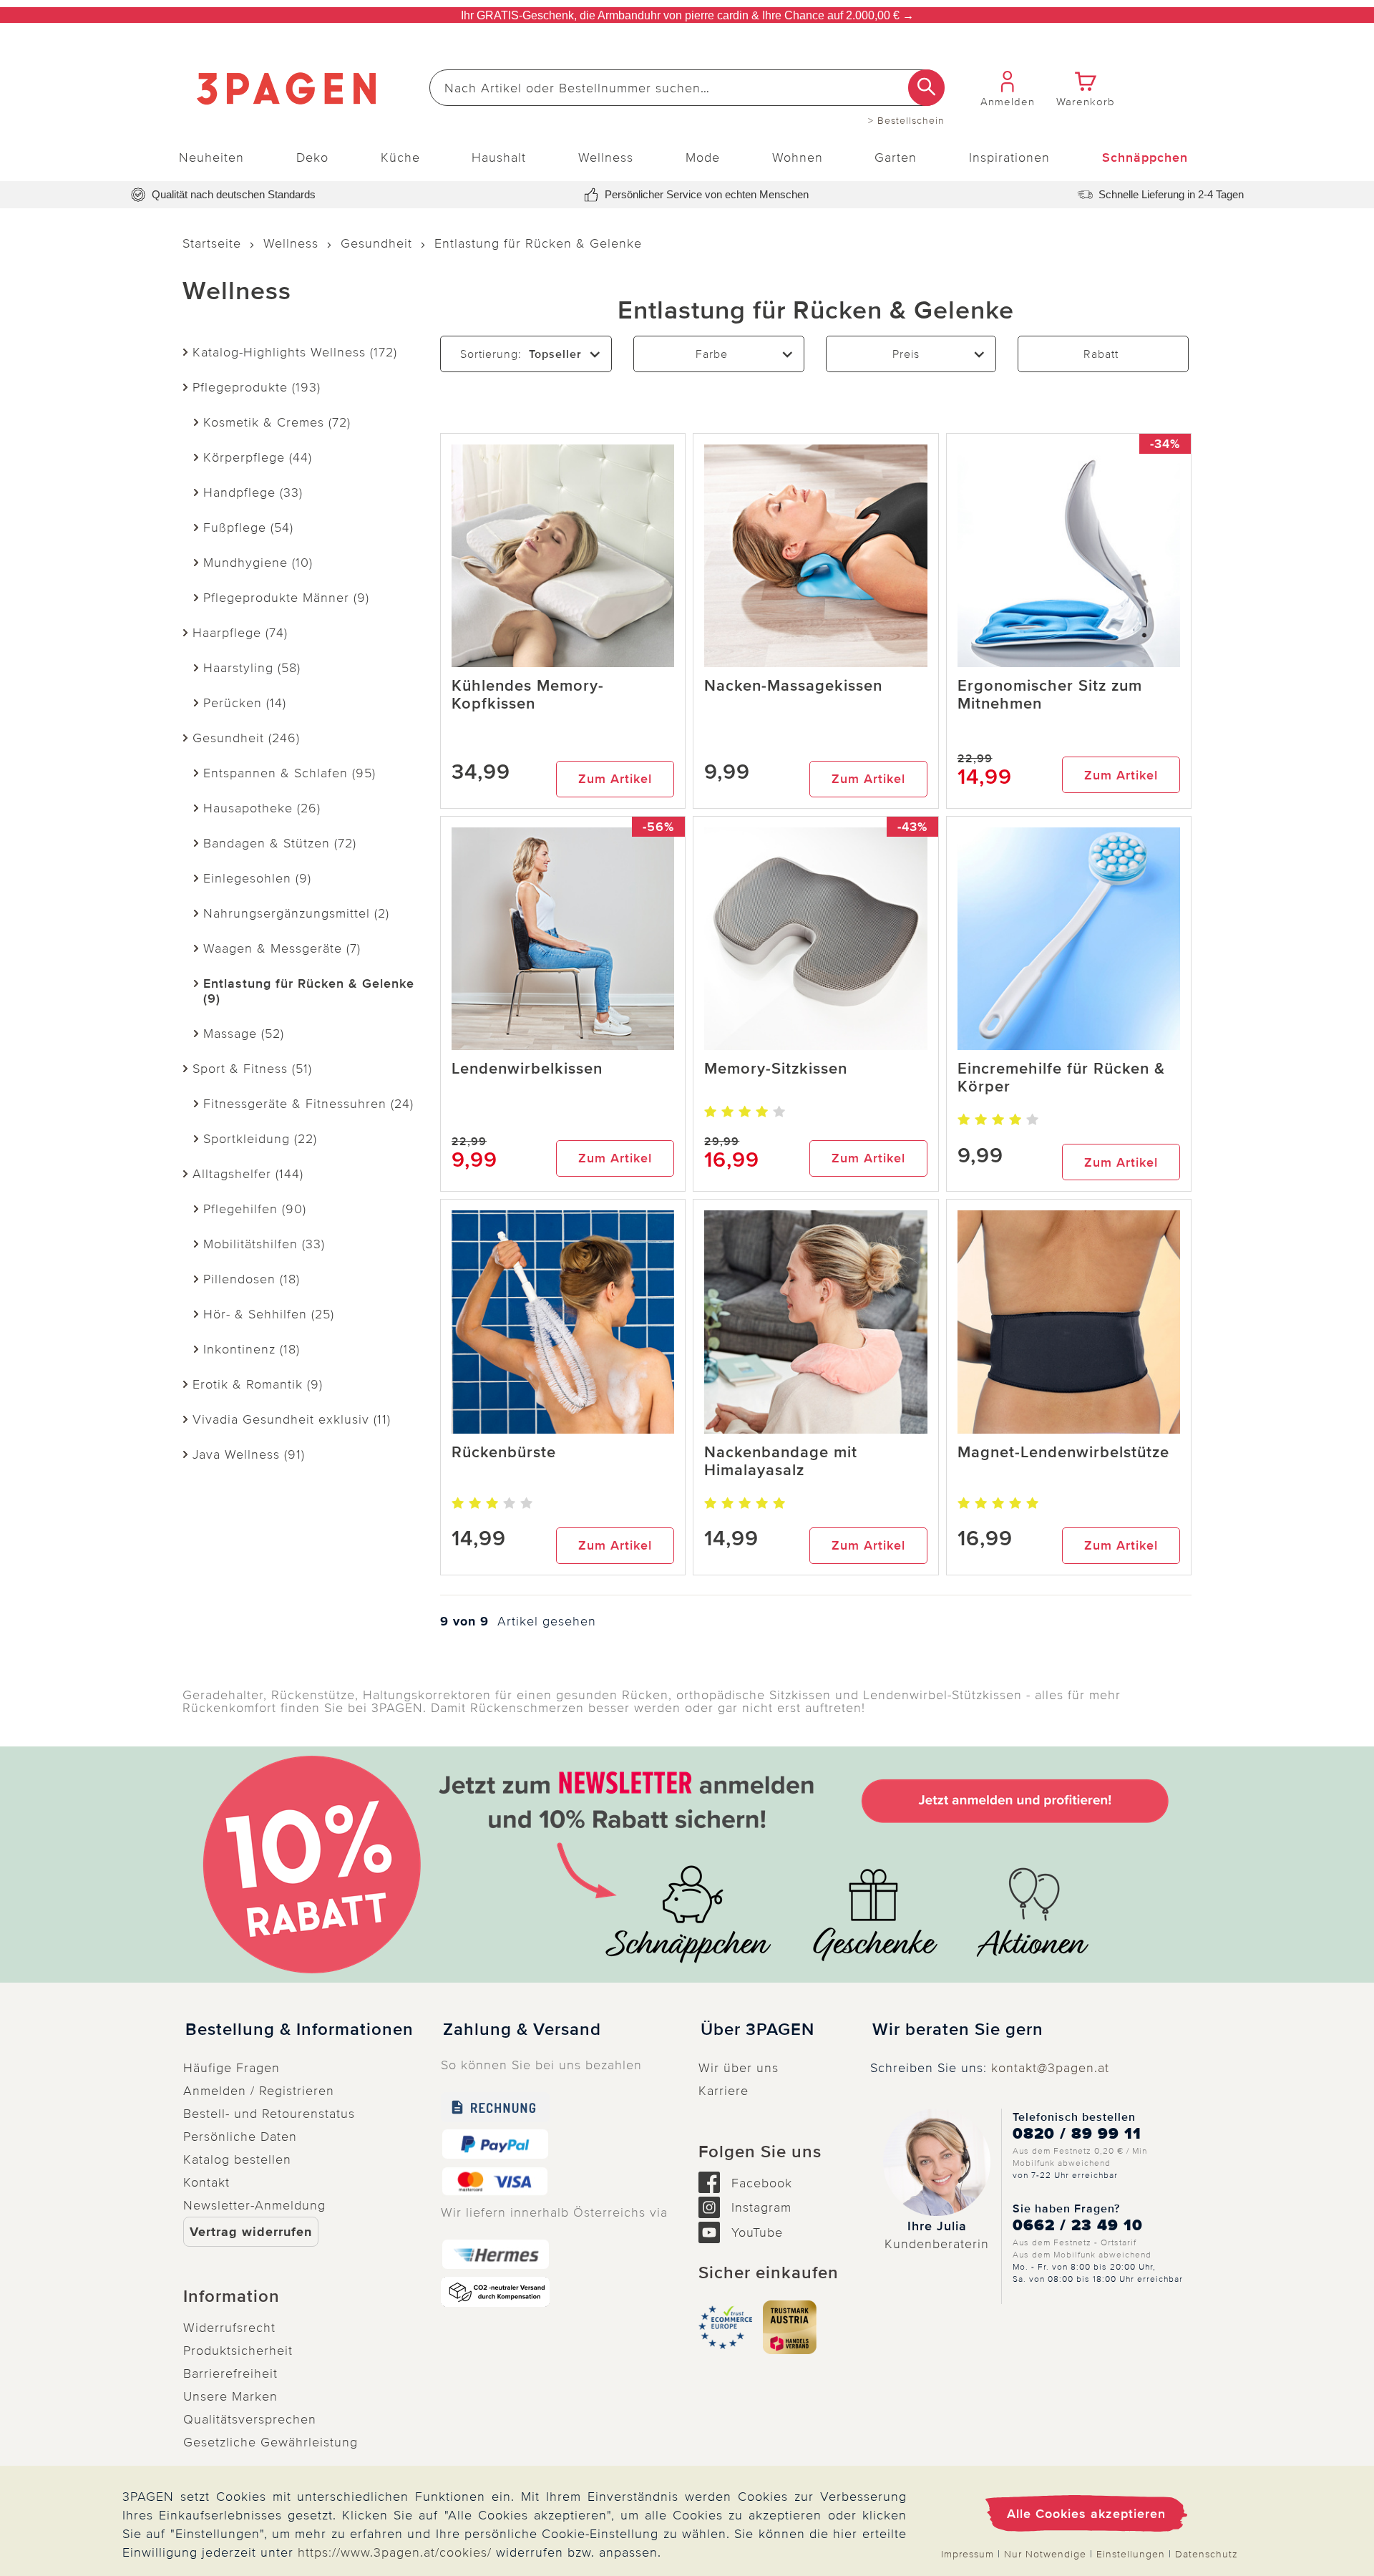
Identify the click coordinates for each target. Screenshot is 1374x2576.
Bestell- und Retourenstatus (269, 2114)
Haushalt (499, 157)
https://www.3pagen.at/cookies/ (395, 2552)
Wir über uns (739, 2068)
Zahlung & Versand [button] (522, 2030)
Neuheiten (211, 157)
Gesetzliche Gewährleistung (271, 2442)
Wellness (606, 157)
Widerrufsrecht (229, 2328)
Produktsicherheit (238, 2351)
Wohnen (798, 157)
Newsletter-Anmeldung (254, 2205)
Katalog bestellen (237, 2159)
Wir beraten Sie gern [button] (958, 2030)
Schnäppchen (1145, 157)
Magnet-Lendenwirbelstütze (1063, 1453)
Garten (896, 157)
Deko (312, 157)
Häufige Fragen (232, 2068)
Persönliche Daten (240, 2137)
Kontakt (206, 2182)
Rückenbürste (504, 1453)
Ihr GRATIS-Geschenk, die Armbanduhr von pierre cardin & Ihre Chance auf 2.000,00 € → (687, 15)
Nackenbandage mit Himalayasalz (781, 1462)
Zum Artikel (615, 779)
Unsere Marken (230, 2396)
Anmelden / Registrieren (259, 2091)
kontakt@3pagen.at (1050, 2068)
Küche (400, 157)
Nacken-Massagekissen (793, 686)
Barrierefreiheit (230, 2373)
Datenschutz (1207, 2554)
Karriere (723, 2091)
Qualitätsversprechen (250, 2419)
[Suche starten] (926, 88)
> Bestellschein (906, 121)
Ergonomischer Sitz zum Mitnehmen (1050, 695)
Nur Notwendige (1045, 2554)
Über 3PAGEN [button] (757, 2030)
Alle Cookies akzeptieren (1086, 2514)
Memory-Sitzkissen (776, 1069)
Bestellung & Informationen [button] (299, 2030)
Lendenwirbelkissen (527, 1069)
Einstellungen (1131, 2554)
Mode (703, 157)
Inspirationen (1009, 157)
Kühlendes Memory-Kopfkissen (528, 695)
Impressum (968, 2554)
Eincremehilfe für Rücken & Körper (1061, 1078)
